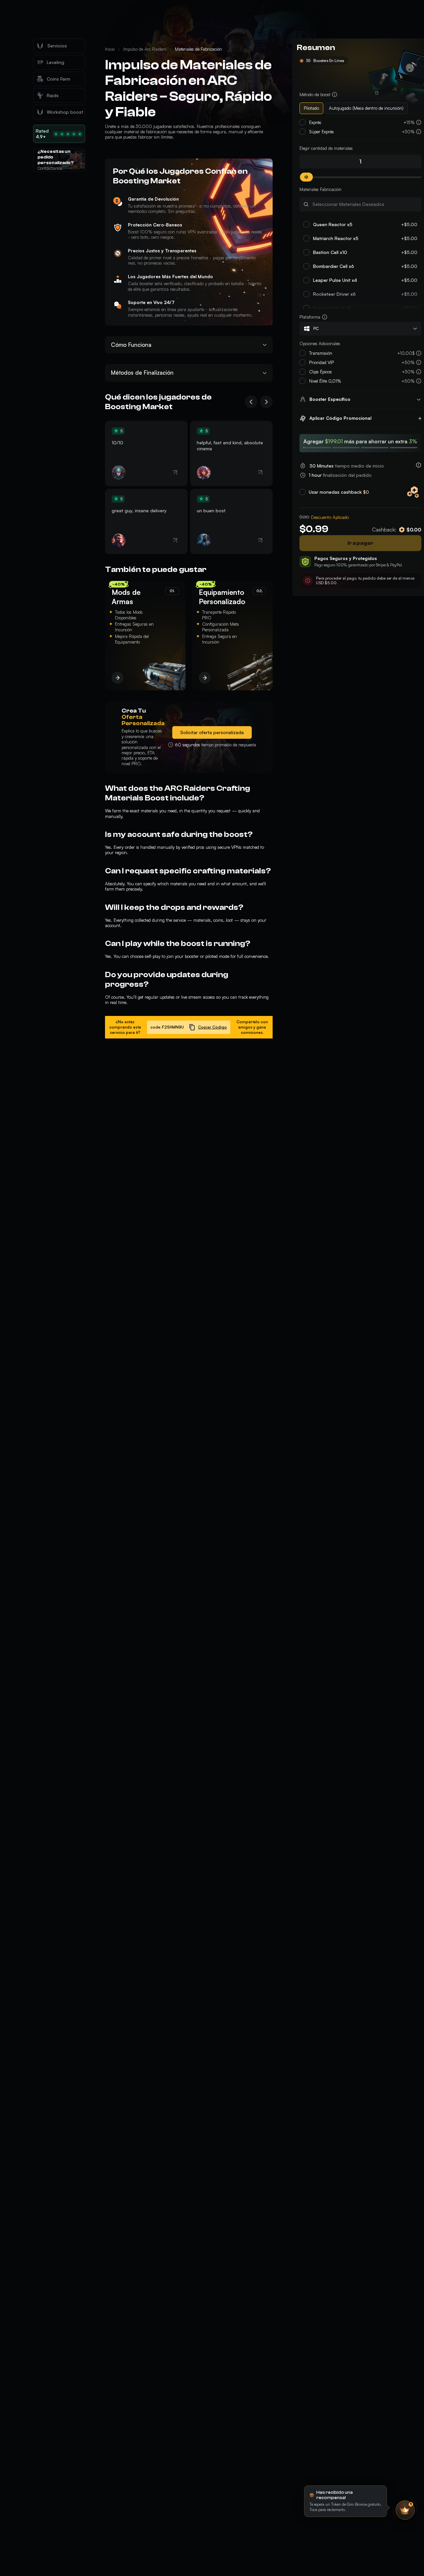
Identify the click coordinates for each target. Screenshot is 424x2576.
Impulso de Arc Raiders (145, 49)
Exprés (315, 122)
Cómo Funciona (131, 345)
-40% (118, 584)
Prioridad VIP (321, 362)
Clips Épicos (320, 372)
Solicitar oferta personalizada (212, 732)
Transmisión (321, 353)
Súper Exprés (321, 132)
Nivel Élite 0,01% (325, 381)
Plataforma (310, 317)
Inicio (110, 49)
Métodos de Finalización (142, 373)
